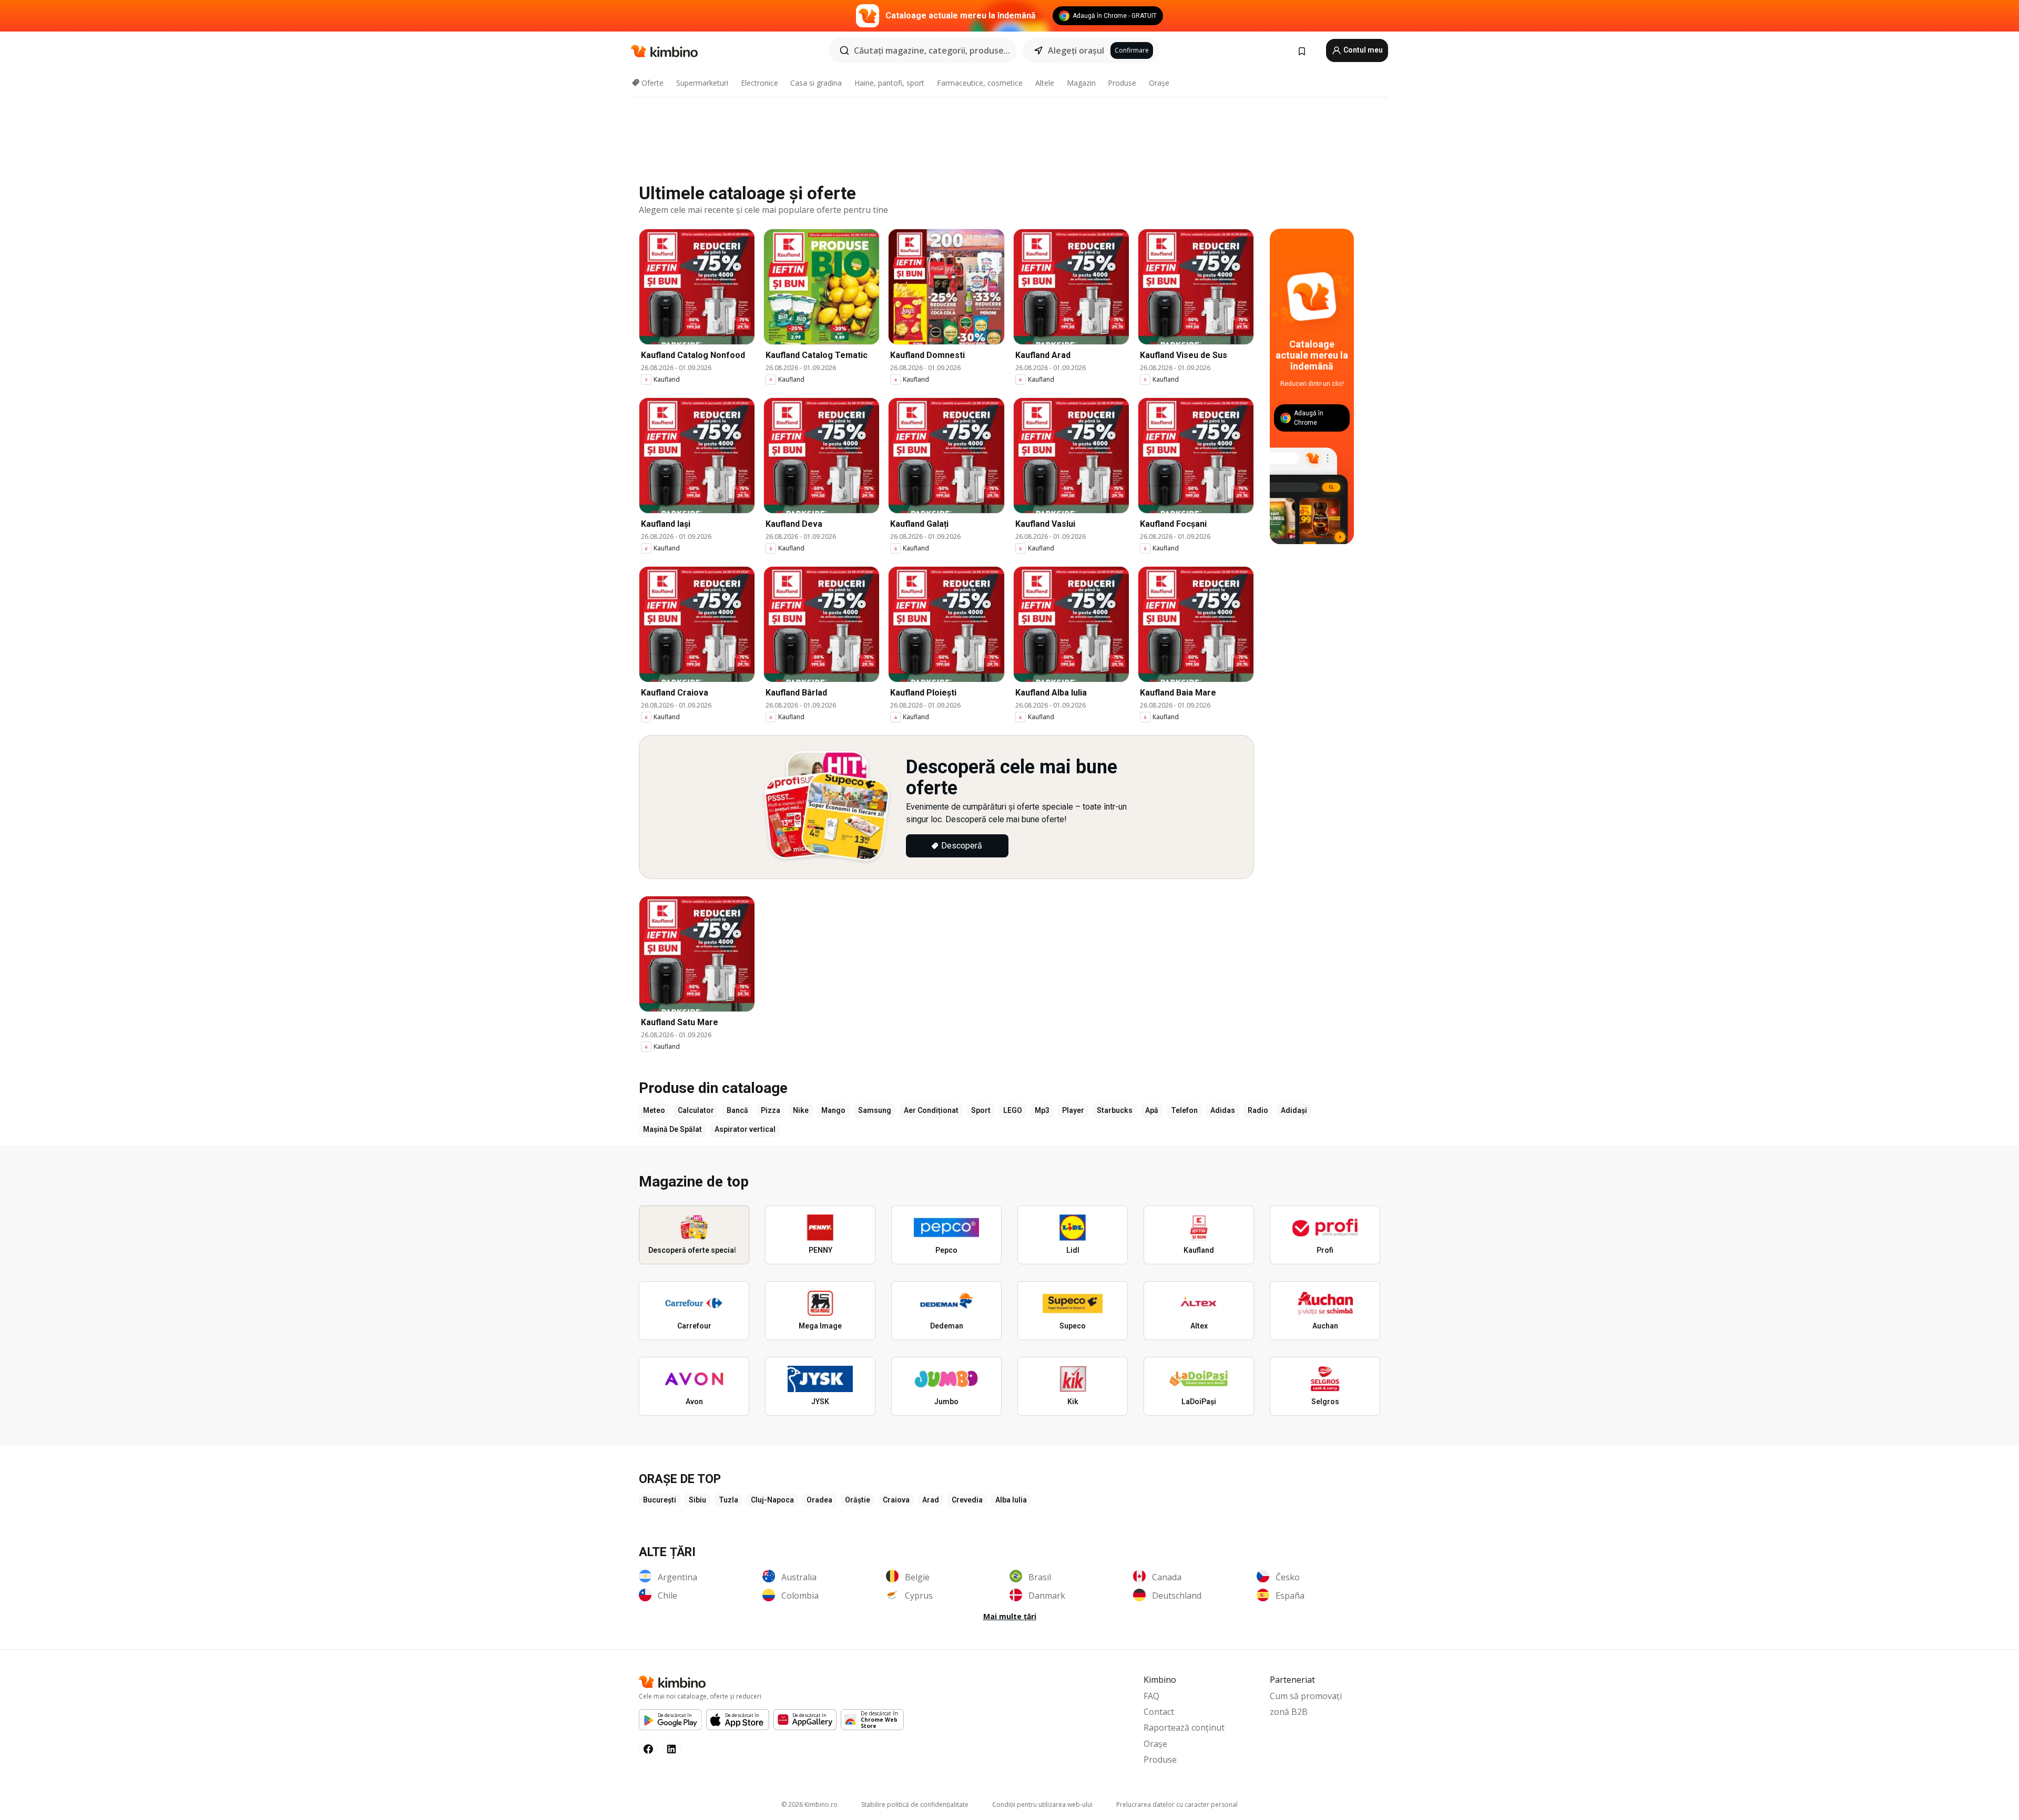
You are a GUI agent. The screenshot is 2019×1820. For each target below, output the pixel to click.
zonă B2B (1289, 1712)
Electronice (759, 83)
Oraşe (1159, 83)
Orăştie (858, 1500)
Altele (1045, 83)
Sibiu (697, 1500)
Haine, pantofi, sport (889, 83)
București (660, 1500)
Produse (1122, 83)
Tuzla (728, 1500)
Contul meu (1362, 50)
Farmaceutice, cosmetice (980, 83)
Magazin (1081, 83)
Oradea (819, 1500)
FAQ (1151, 1696)
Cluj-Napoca (772, 1500)
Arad (931, 1500)
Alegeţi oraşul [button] (1076, 50)
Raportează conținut (1184, 1727)
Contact (1159, 1712)
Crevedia (967, 1500)
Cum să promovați (1306, 1696)
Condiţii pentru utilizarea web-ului (1042, 1804)
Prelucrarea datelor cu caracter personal (1177, 1804)
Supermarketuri (702, 83)
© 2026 (809, 1804)
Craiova (896, 1500)
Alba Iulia (1011, 1500)
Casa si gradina (816, 83)
